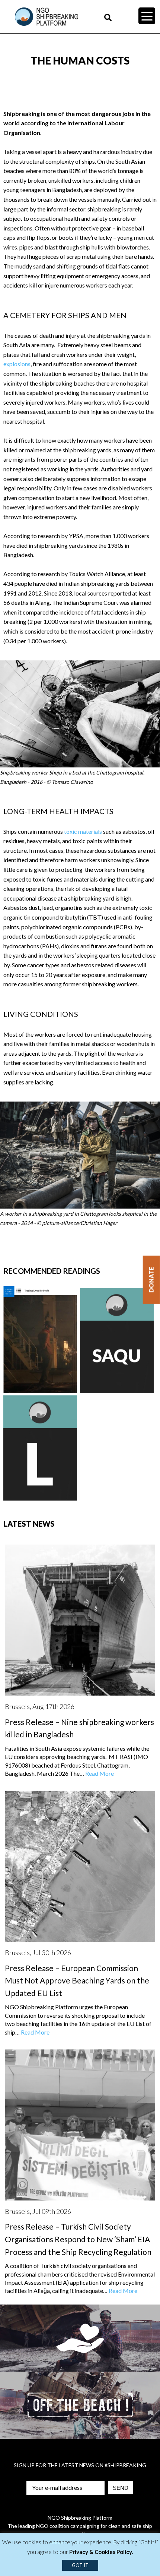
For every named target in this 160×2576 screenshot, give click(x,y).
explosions (17, 364)
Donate (151, 1280)
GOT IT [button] (80, 2565)
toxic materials (83, 831)
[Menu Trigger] (147, 16)
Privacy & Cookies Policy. (101, 2552)
